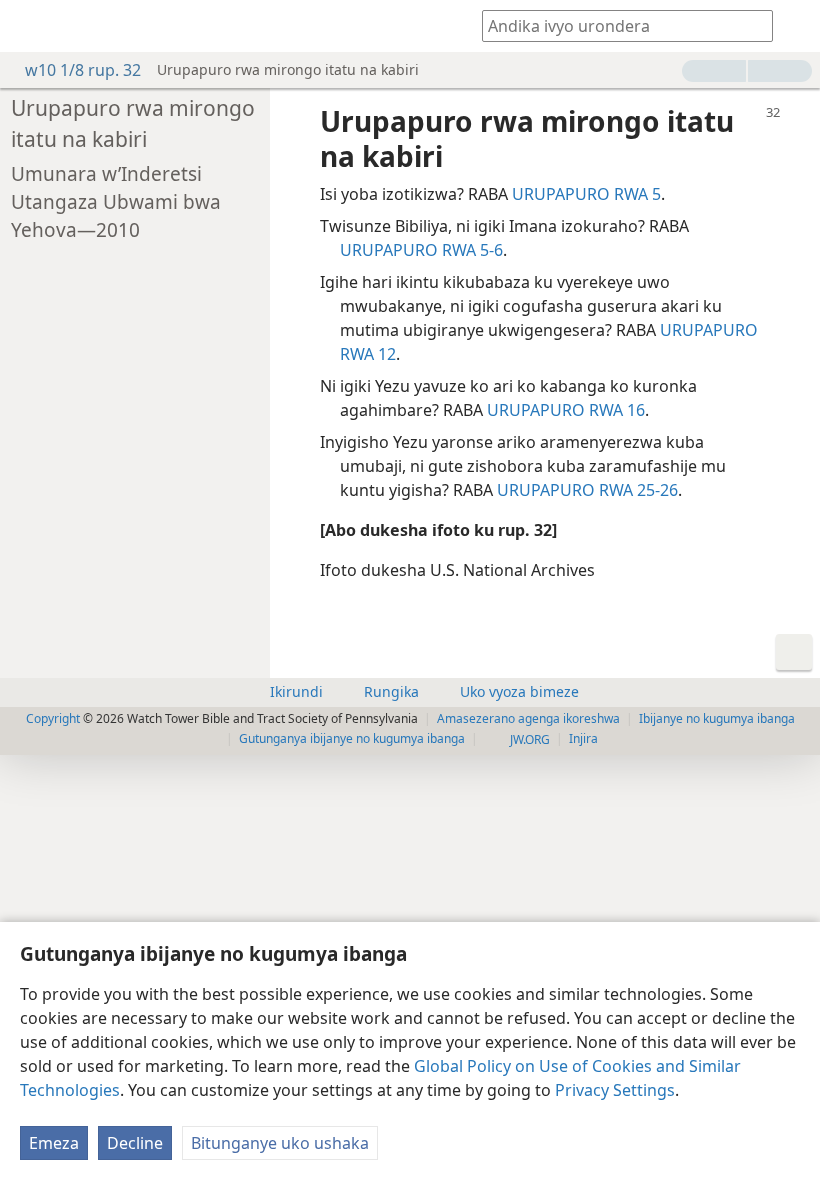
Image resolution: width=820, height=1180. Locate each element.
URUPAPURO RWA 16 (566, 410)
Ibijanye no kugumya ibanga (717, 718)
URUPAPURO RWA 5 (586, 194)
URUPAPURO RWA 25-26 (587, 490)
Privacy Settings (615, 1090)
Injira (583, 738)
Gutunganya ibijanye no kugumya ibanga (352, 738)
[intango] (30, 26)
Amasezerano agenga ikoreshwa (528, 718)
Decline (135, 1143)
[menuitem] (30, 26)
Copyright (53, 718)
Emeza (54, 1143)
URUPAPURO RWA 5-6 (421, 250)
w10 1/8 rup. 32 (83, 70)
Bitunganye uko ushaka (280, 1143)
